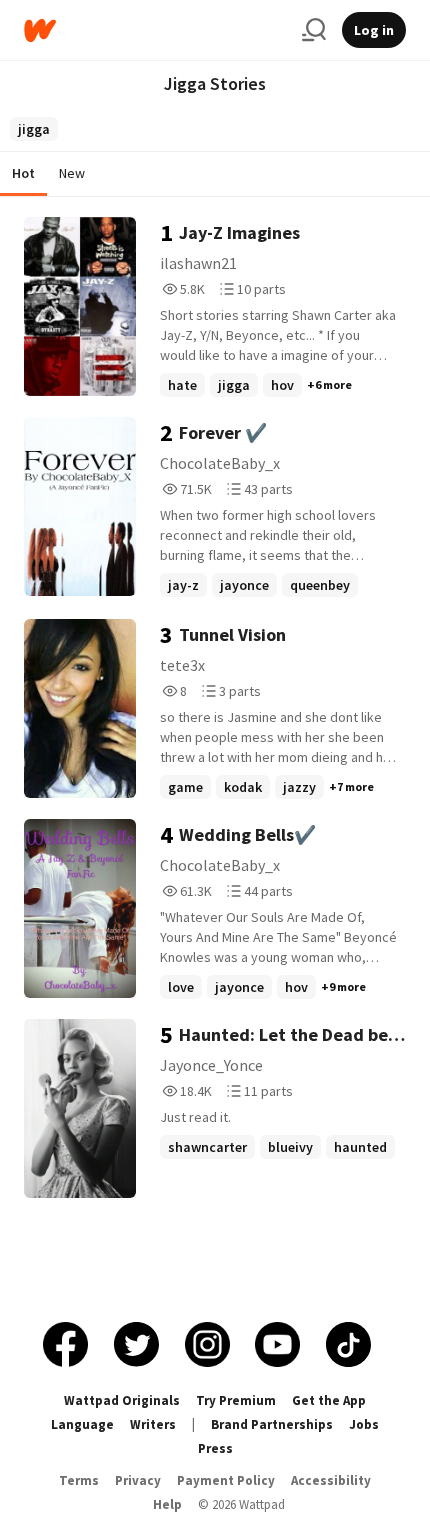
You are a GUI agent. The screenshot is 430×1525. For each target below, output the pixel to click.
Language (82, 1424)
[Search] (314, 30)
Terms (79, 1480)
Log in (374, 30)
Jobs (364, 1424)
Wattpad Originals (122, 1400)
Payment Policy (226, 1480)
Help (167, 1504)
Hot (23, 173)
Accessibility (331, 1480)
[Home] (155, 30)
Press (215, 1448)
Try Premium (236, 1400)
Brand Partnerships (272, 1424)
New (72, 173)
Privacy (138, 1480)
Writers (153, 1424)
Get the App (329, 1400)
